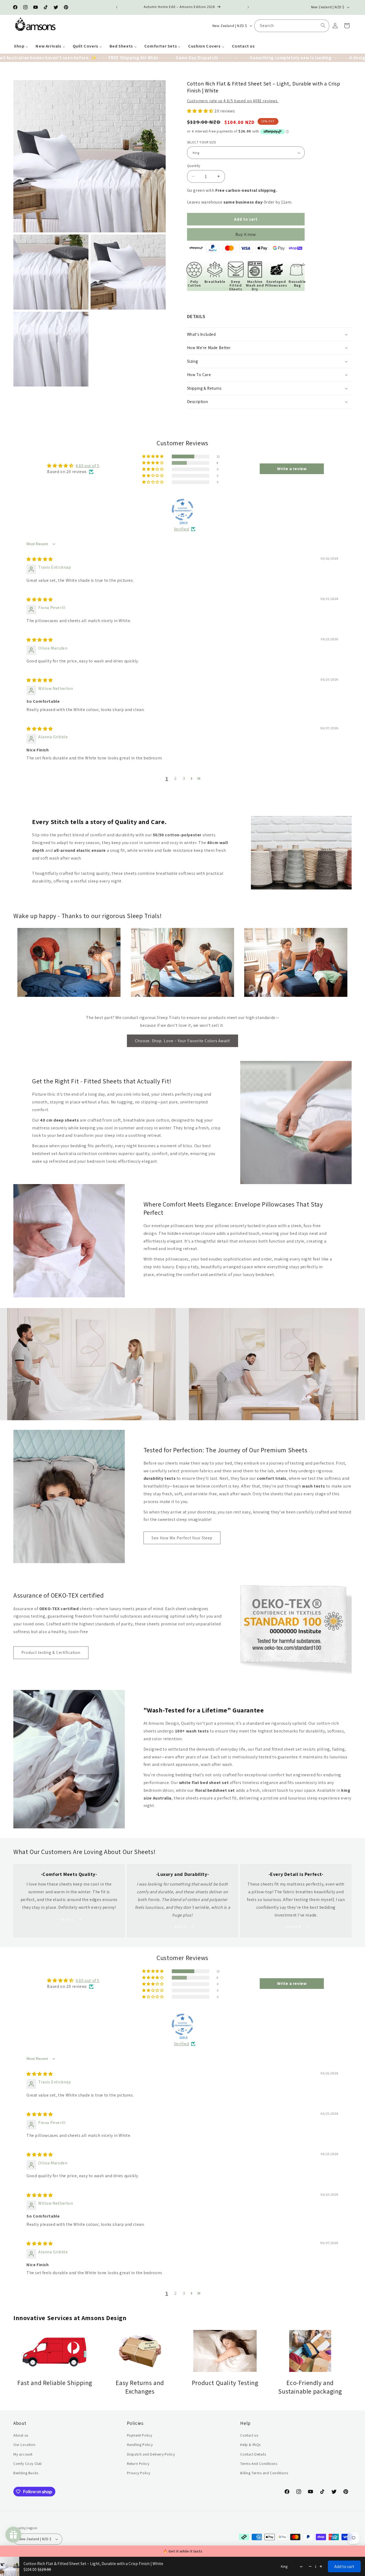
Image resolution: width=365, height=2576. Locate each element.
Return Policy (138, 2464)
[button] (347, 26)
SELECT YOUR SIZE (202, 142)
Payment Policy (140, 2435)
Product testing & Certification (51, 1652)
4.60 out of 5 (88, 466)
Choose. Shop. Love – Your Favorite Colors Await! (183, 1041)
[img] (40, 559)
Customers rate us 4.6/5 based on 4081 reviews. (233, 101)
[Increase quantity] (321, 2566)
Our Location (24, 2445)
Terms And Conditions (259, 2464)
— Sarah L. (66, 1919)
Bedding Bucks (26, 2473)
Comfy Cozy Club (28, 2464)
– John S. (179, 1927)
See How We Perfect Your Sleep (182, 1538)
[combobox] (292, 26)
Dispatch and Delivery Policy (151, 2454)
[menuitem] (21, 46)
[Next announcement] (248, 7)
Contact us (249, 2435)
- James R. (292, 1927)
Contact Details (253, 2454)
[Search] (323, 25)
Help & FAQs (251, 2445)
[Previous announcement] (117, 7)
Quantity (194, 166)
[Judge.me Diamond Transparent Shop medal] (183, 510)
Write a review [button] (292, 469)
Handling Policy (140, 2445)
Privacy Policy (139, 2473)
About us (21, 2435)
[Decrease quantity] (310, 2566)
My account (23, 2454)
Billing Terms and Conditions (264, 2473)
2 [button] (176, 778)
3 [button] (184, 778)
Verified (182, 529)
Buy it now (246, 234)
